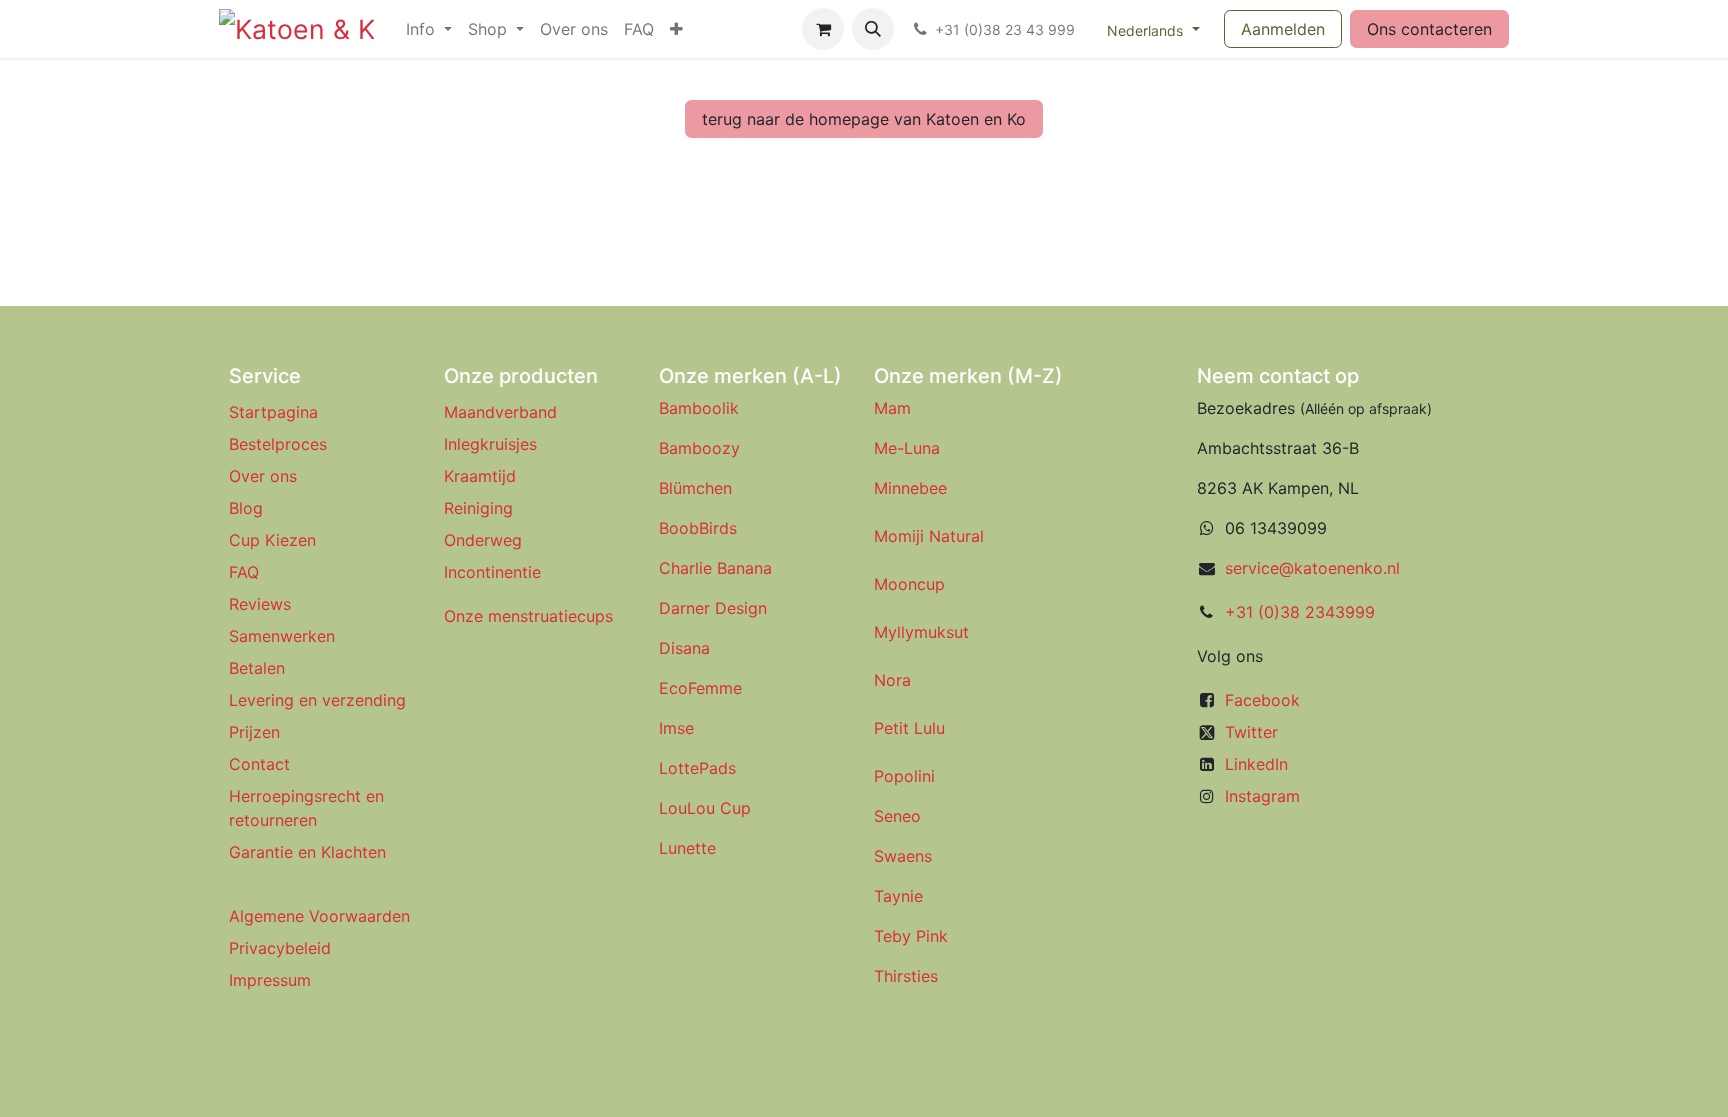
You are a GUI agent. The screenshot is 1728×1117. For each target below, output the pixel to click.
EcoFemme (700, 688)
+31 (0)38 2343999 (1300, 612)
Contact (259, 764)
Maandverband (500, 412)
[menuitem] (429, 29)
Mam (892, 408)
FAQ (244, 572)
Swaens (903, 856)
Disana (684, 648)
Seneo (897, 816)
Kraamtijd (480, 476)
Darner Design (713, 608)
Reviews (262, 604)
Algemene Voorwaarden (319, 916)
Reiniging (478, 508)
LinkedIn (1256, 764)
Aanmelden (1283, 29)
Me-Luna (907, 448)
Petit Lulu (909, 728)
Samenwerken (282, 636)
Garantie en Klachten (307, 852)
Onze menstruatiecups (528, 616)
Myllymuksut (921, 632)
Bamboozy (699, 448)
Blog (246, 508)
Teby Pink (911, 936)
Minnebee (910, 488)
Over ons (263, 476)
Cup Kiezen (272, 540)
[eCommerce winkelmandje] (823, 29)
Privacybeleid (280, 948)
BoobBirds (700, 528)
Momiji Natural (929, 536)
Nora (892, 680)
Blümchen (695, 488)
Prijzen (254, 732)
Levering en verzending (317, 700)
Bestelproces (278, 444)
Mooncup (909, 584)
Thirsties (906, 976)
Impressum (270, 980)
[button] (873, 29)
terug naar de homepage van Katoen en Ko (864, 119)
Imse (676, 728)
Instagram (1262, 796)
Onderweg (483, 540)
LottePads (697, 768)
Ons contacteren (1429, 29)
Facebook (1262, 700)
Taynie (898, 896)
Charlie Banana (715, 568)
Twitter (1251, 732)
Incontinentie (497, 572)
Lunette (687, 848)
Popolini (904, 776)
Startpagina (273, 412)
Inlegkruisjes (490, 444)
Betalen (257, 668)
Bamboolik (699, 408)
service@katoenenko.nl (1312, 568)
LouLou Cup (705, 808)
